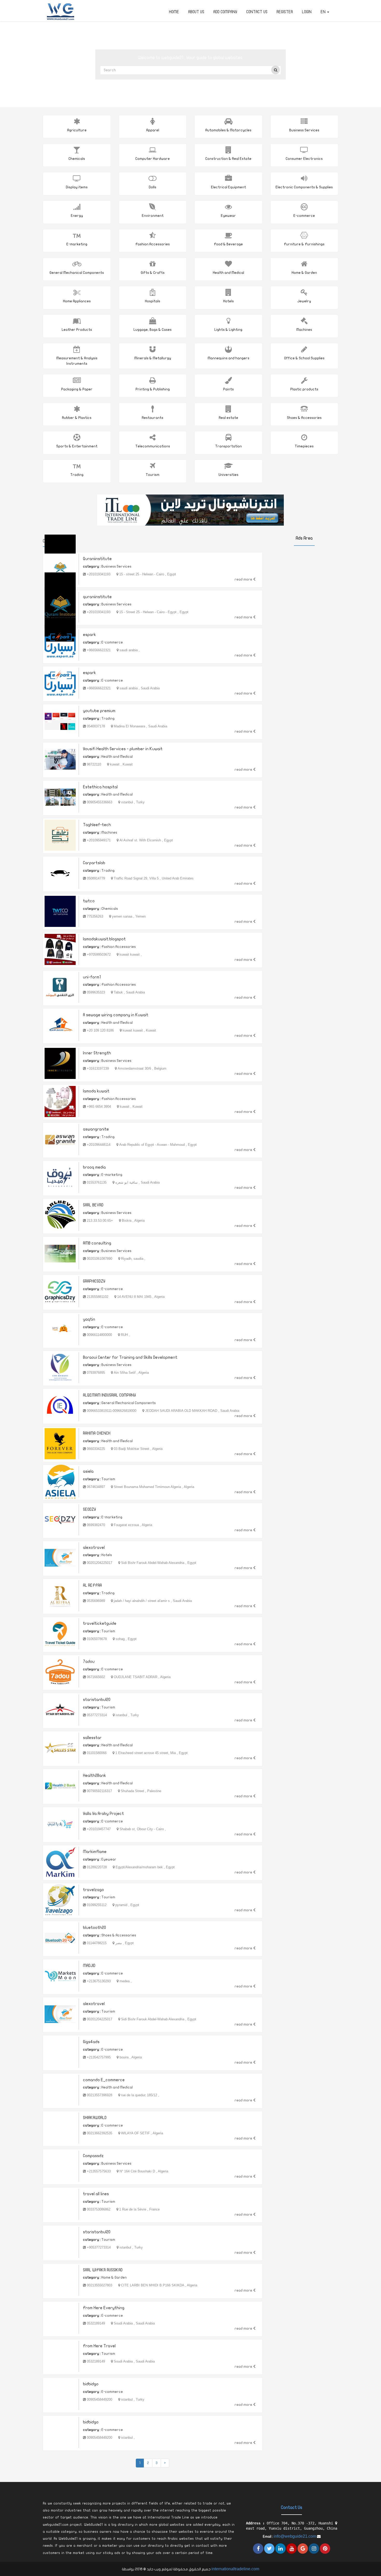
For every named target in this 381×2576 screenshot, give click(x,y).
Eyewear (228, 216)
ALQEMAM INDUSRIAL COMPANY (109, 1395)
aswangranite (96, 1129)
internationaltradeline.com (235, 2569)
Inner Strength (97, 1053)
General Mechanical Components (77, 273)
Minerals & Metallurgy (153, 358)
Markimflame (95, 1852)
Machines (304, 330)
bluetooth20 (94, 1928)
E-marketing (77, 244)
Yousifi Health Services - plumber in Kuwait (123, 749)
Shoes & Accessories (304, 418)
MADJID (89, 1966)
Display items (77, 187)
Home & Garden (304, 273)
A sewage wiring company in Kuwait (116, 1015)
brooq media (94, 1167)
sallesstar (92, 1738)
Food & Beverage (228, 244)
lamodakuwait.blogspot (104, 939)
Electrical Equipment (228, 187)
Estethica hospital (100, 787)
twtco (89, 901)
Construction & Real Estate (228, 159)
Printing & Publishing (153, 389)
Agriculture (77, 130)
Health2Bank (94, 1776)
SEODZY (89, 1509)
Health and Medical (228, 273)
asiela (88, 1471)
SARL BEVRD (93, 1205)
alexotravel (94, 1548)
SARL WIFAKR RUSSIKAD (103, 2270)
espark (89, 635)
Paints (228, 389)
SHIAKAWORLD (95, 2118)
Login (307, 12)
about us (196, 12)
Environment (153, 216)
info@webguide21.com (295, 2536)
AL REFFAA (92, 1585)
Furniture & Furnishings (304, 244)
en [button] (324, 12)
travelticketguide (100, 1623)
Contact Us (257, 12)
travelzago (93, 1890)
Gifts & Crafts (153, 273)
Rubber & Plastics (77, 418)
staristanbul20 (97, 1700)
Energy (77, 216)
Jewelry (304, 301)
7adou (89, 1662)
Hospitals (153, 301)
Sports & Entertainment (77, 446)
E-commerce (304, 216)
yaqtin (89, 1319)
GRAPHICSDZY (94, 1281)
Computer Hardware (153, 159)
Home (174, 12)
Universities (228, 475)
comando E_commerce (104, 2080)
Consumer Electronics (304, 159)
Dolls (153, 187)
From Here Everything (104, 2308)
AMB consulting (97, 1243)
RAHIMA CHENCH (97, 1433)
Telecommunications (153, 446)
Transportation (228, 446)
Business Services (304, 130)
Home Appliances (77, 301)
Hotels (228, 301)
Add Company (225, 12)
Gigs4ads (91, 2042)
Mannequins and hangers (228, 358)
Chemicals (77, 159)
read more (244, 579)
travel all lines (96, 2194)
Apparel (153, 130)
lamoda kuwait (96, 1091)
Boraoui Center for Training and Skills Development (130, 1357)
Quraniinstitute (97, 559)
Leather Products (77, 330)
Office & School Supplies (304, 358)
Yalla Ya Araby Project (103, 1814)
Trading (77, 475)
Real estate (228, 418)
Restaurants (153, 418)
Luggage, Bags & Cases (153, 330)
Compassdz (93, 2156)
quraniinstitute (97, 597)
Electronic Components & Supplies (304, 187)
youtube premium (99, 711)
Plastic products (304, 389)
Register (285, 12)
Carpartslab (94, 863)
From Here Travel (99, 2346)
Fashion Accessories (153, 244)
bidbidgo (91, 2384)
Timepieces (304, 446)
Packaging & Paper (77, 389)
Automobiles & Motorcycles (228, 130)
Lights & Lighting (228, 330)
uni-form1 (92, 977)
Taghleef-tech (97, 825)
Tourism (153, 475)
